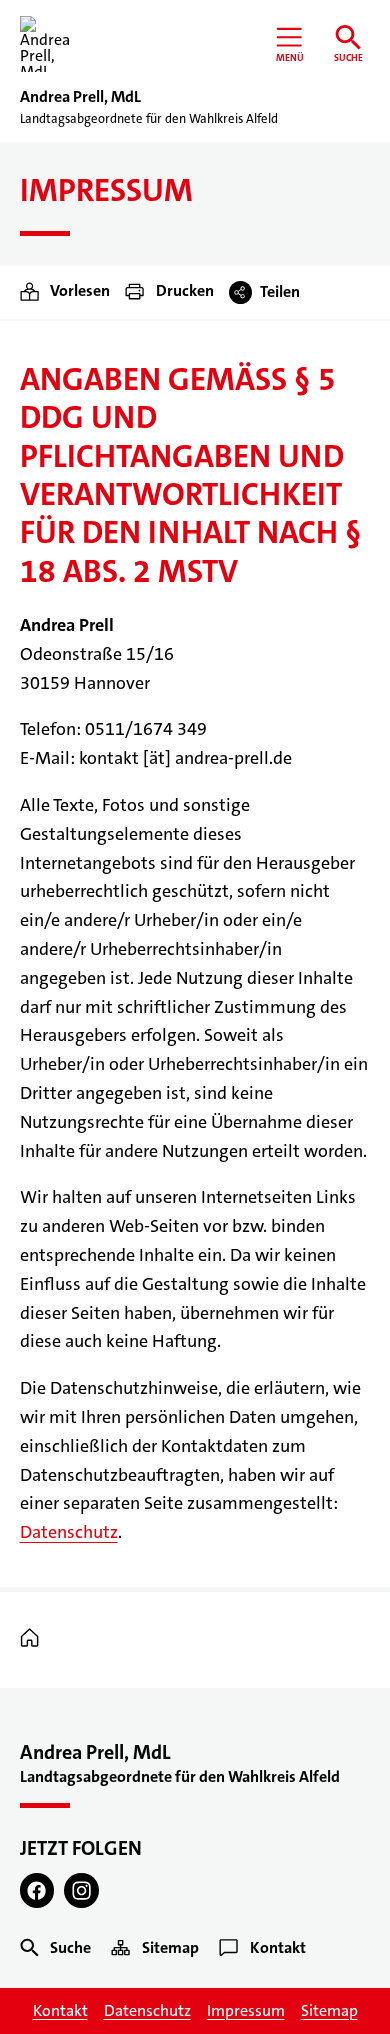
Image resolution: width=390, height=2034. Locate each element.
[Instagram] (81, 1890)
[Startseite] (34, 1638)
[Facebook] (37, 1890)
